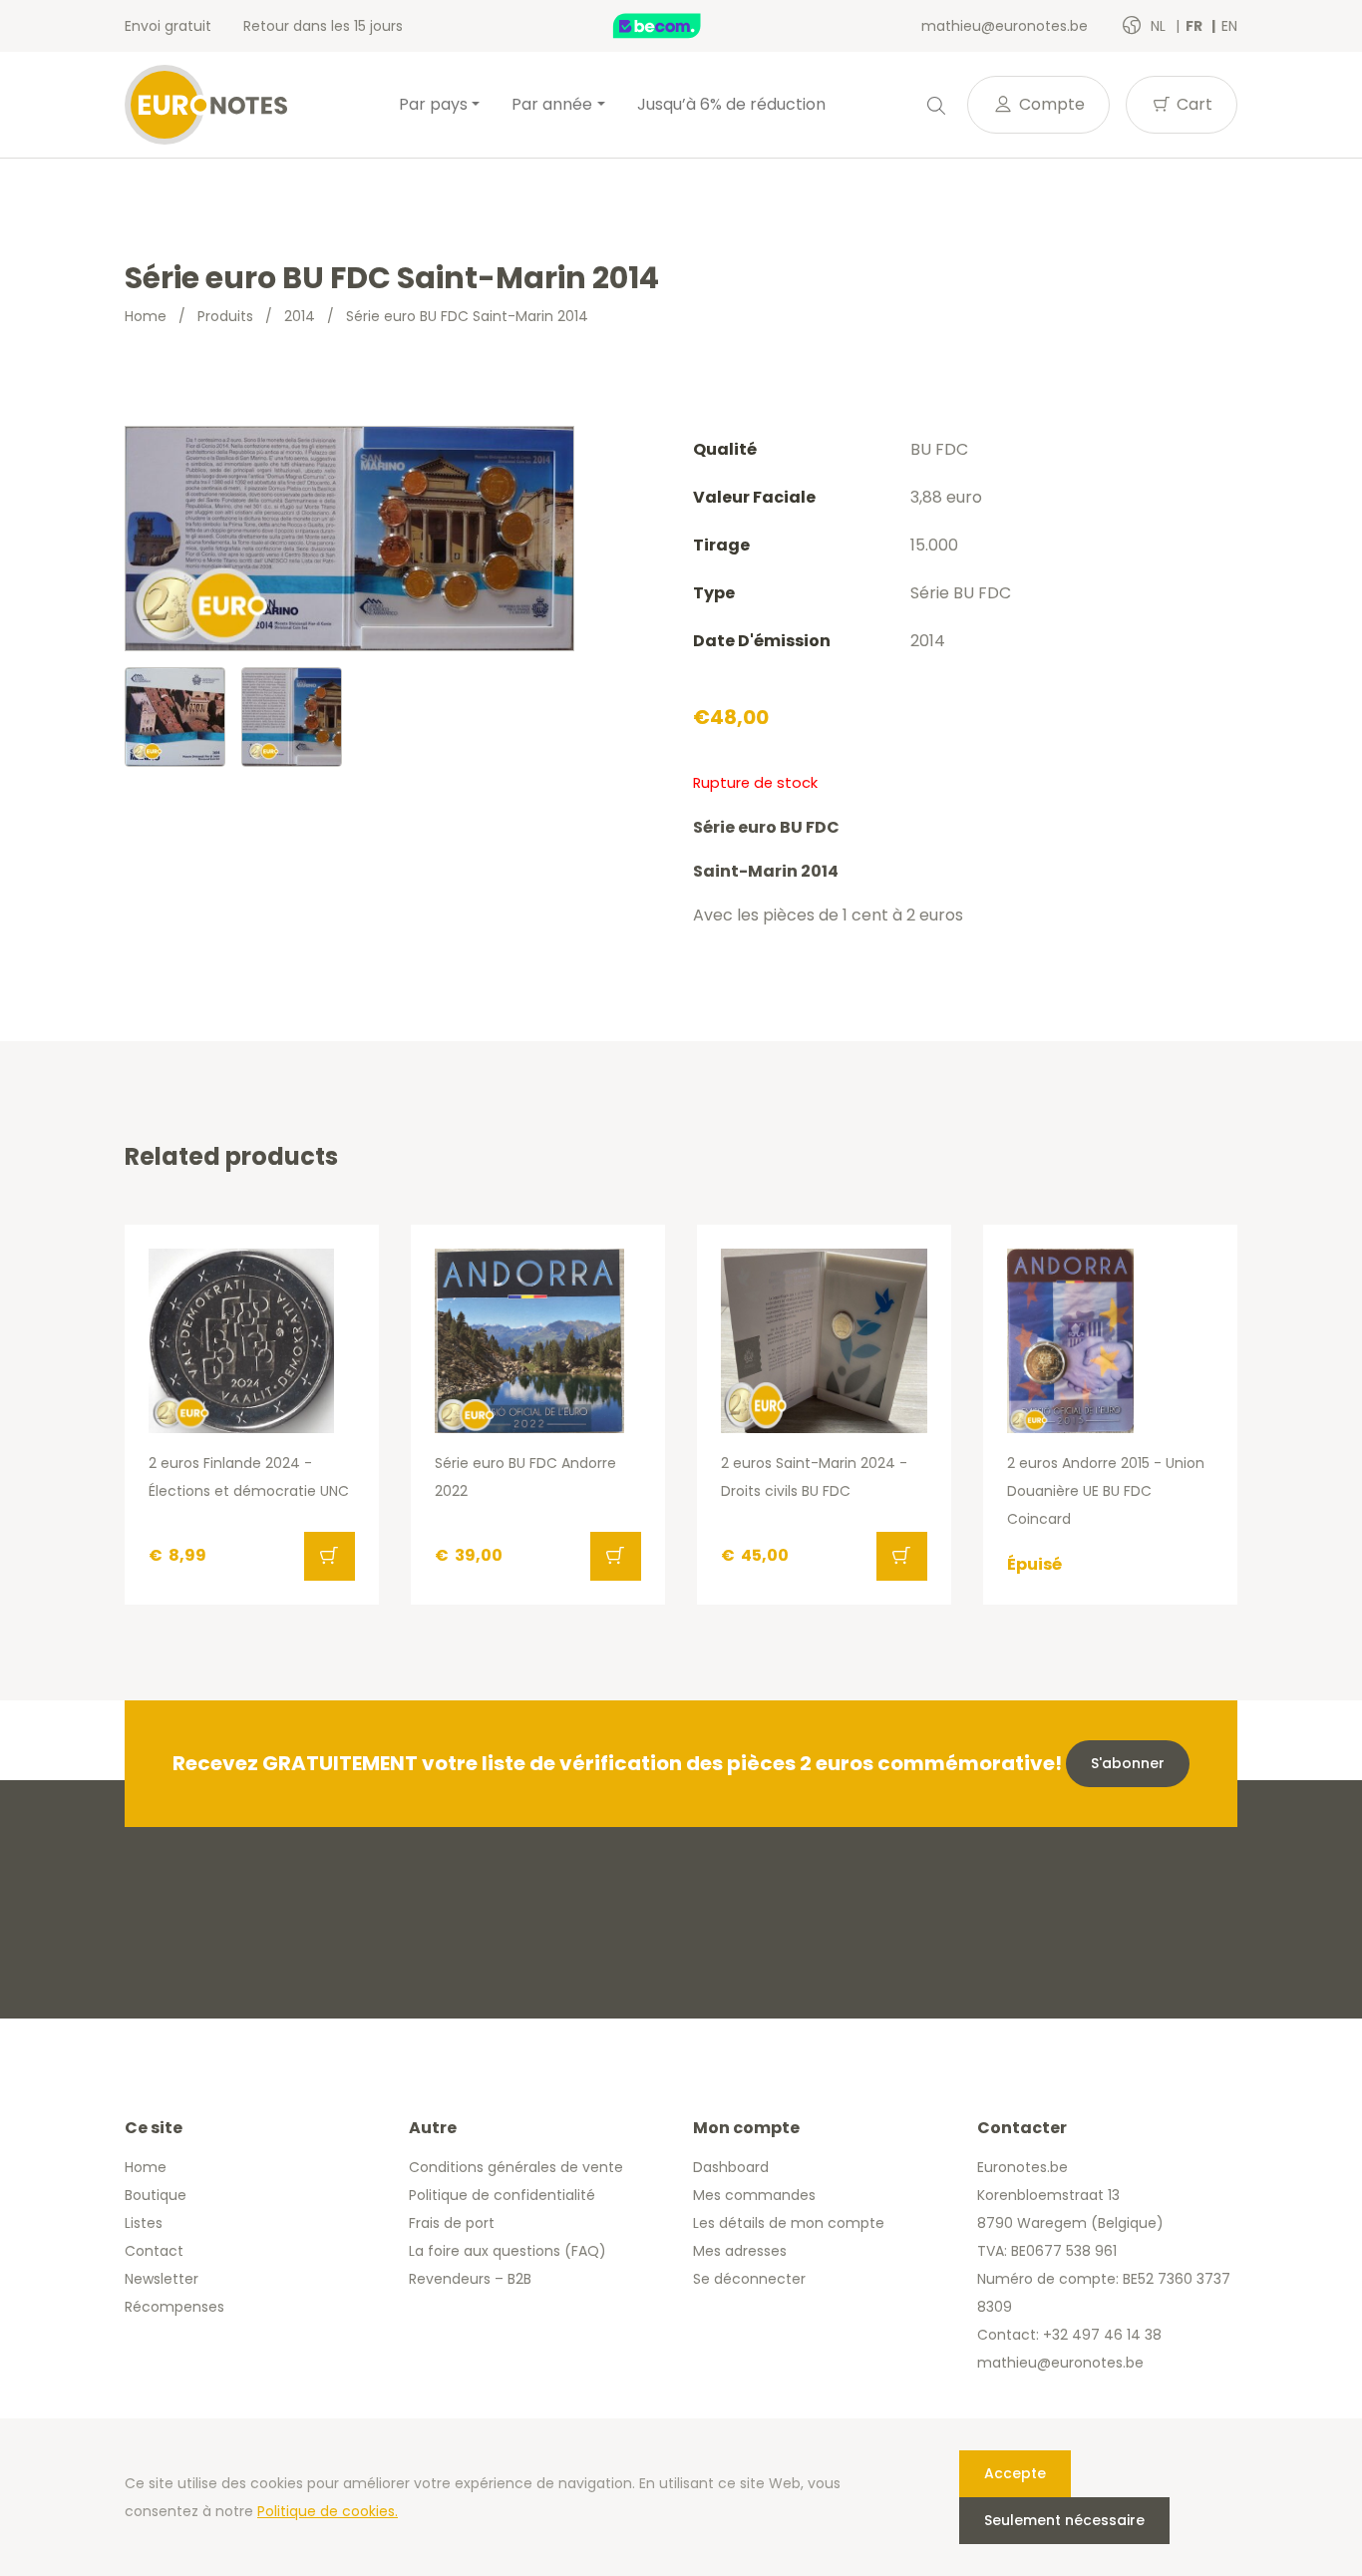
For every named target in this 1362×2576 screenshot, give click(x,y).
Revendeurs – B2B (470, 2279)
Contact (154, 2251)
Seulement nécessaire (1064, 2520)
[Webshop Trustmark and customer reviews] (678, 26)
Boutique (156, 2195)
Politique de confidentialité (502, 2195)
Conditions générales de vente (516, 2167)
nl (1160, 26)
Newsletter (162, 2279)
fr (1195, 26)
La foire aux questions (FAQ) (508, 2251)
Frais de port (452, 2223)
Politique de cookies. (328, 2511)
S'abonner (1128, 1763)
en (1229, 26)
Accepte (1015, 2473)
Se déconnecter (749, 2279)
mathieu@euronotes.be (1005, 26)
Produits (225, 316)
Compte (1050, 104)
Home (146, 316)
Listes (144, 2223)
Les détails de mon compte (789, 2223)
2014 (300, 316)
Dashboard (731, 2167)
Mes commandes (754, 2195)
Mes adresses (740, 2251)
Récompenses (174, 2307)
